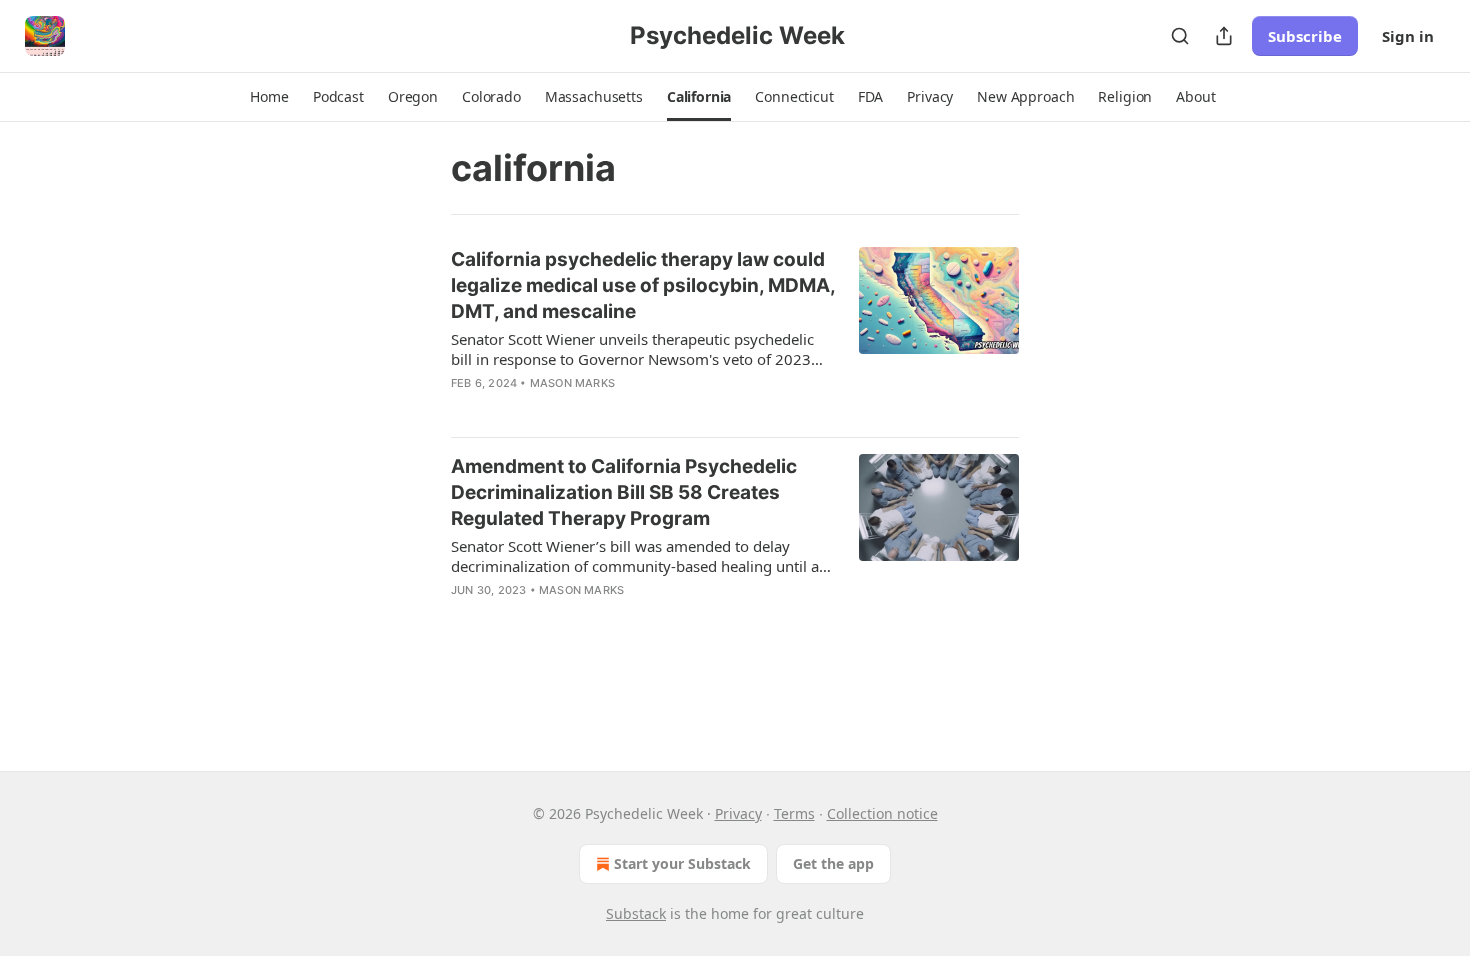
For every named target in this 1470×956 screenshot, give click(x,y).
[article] (735, 334)
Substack (636, 913)
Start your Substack (682, 863)
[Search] (1180, 36)
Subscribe (1305, 36)
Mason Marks (572, 383)
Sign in (1408, 36)
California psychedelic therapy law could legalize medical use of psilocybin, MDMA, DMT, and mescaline (643, 285)
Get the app (833, 863)
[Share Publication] (1224, 36)
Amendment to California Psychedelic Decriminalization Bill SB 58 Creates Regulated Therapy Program (624, 492)
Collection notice (882, 813)
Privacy (738, 813)
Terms (794, 813)
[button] (269, 97)
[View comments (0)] (592, 616)
